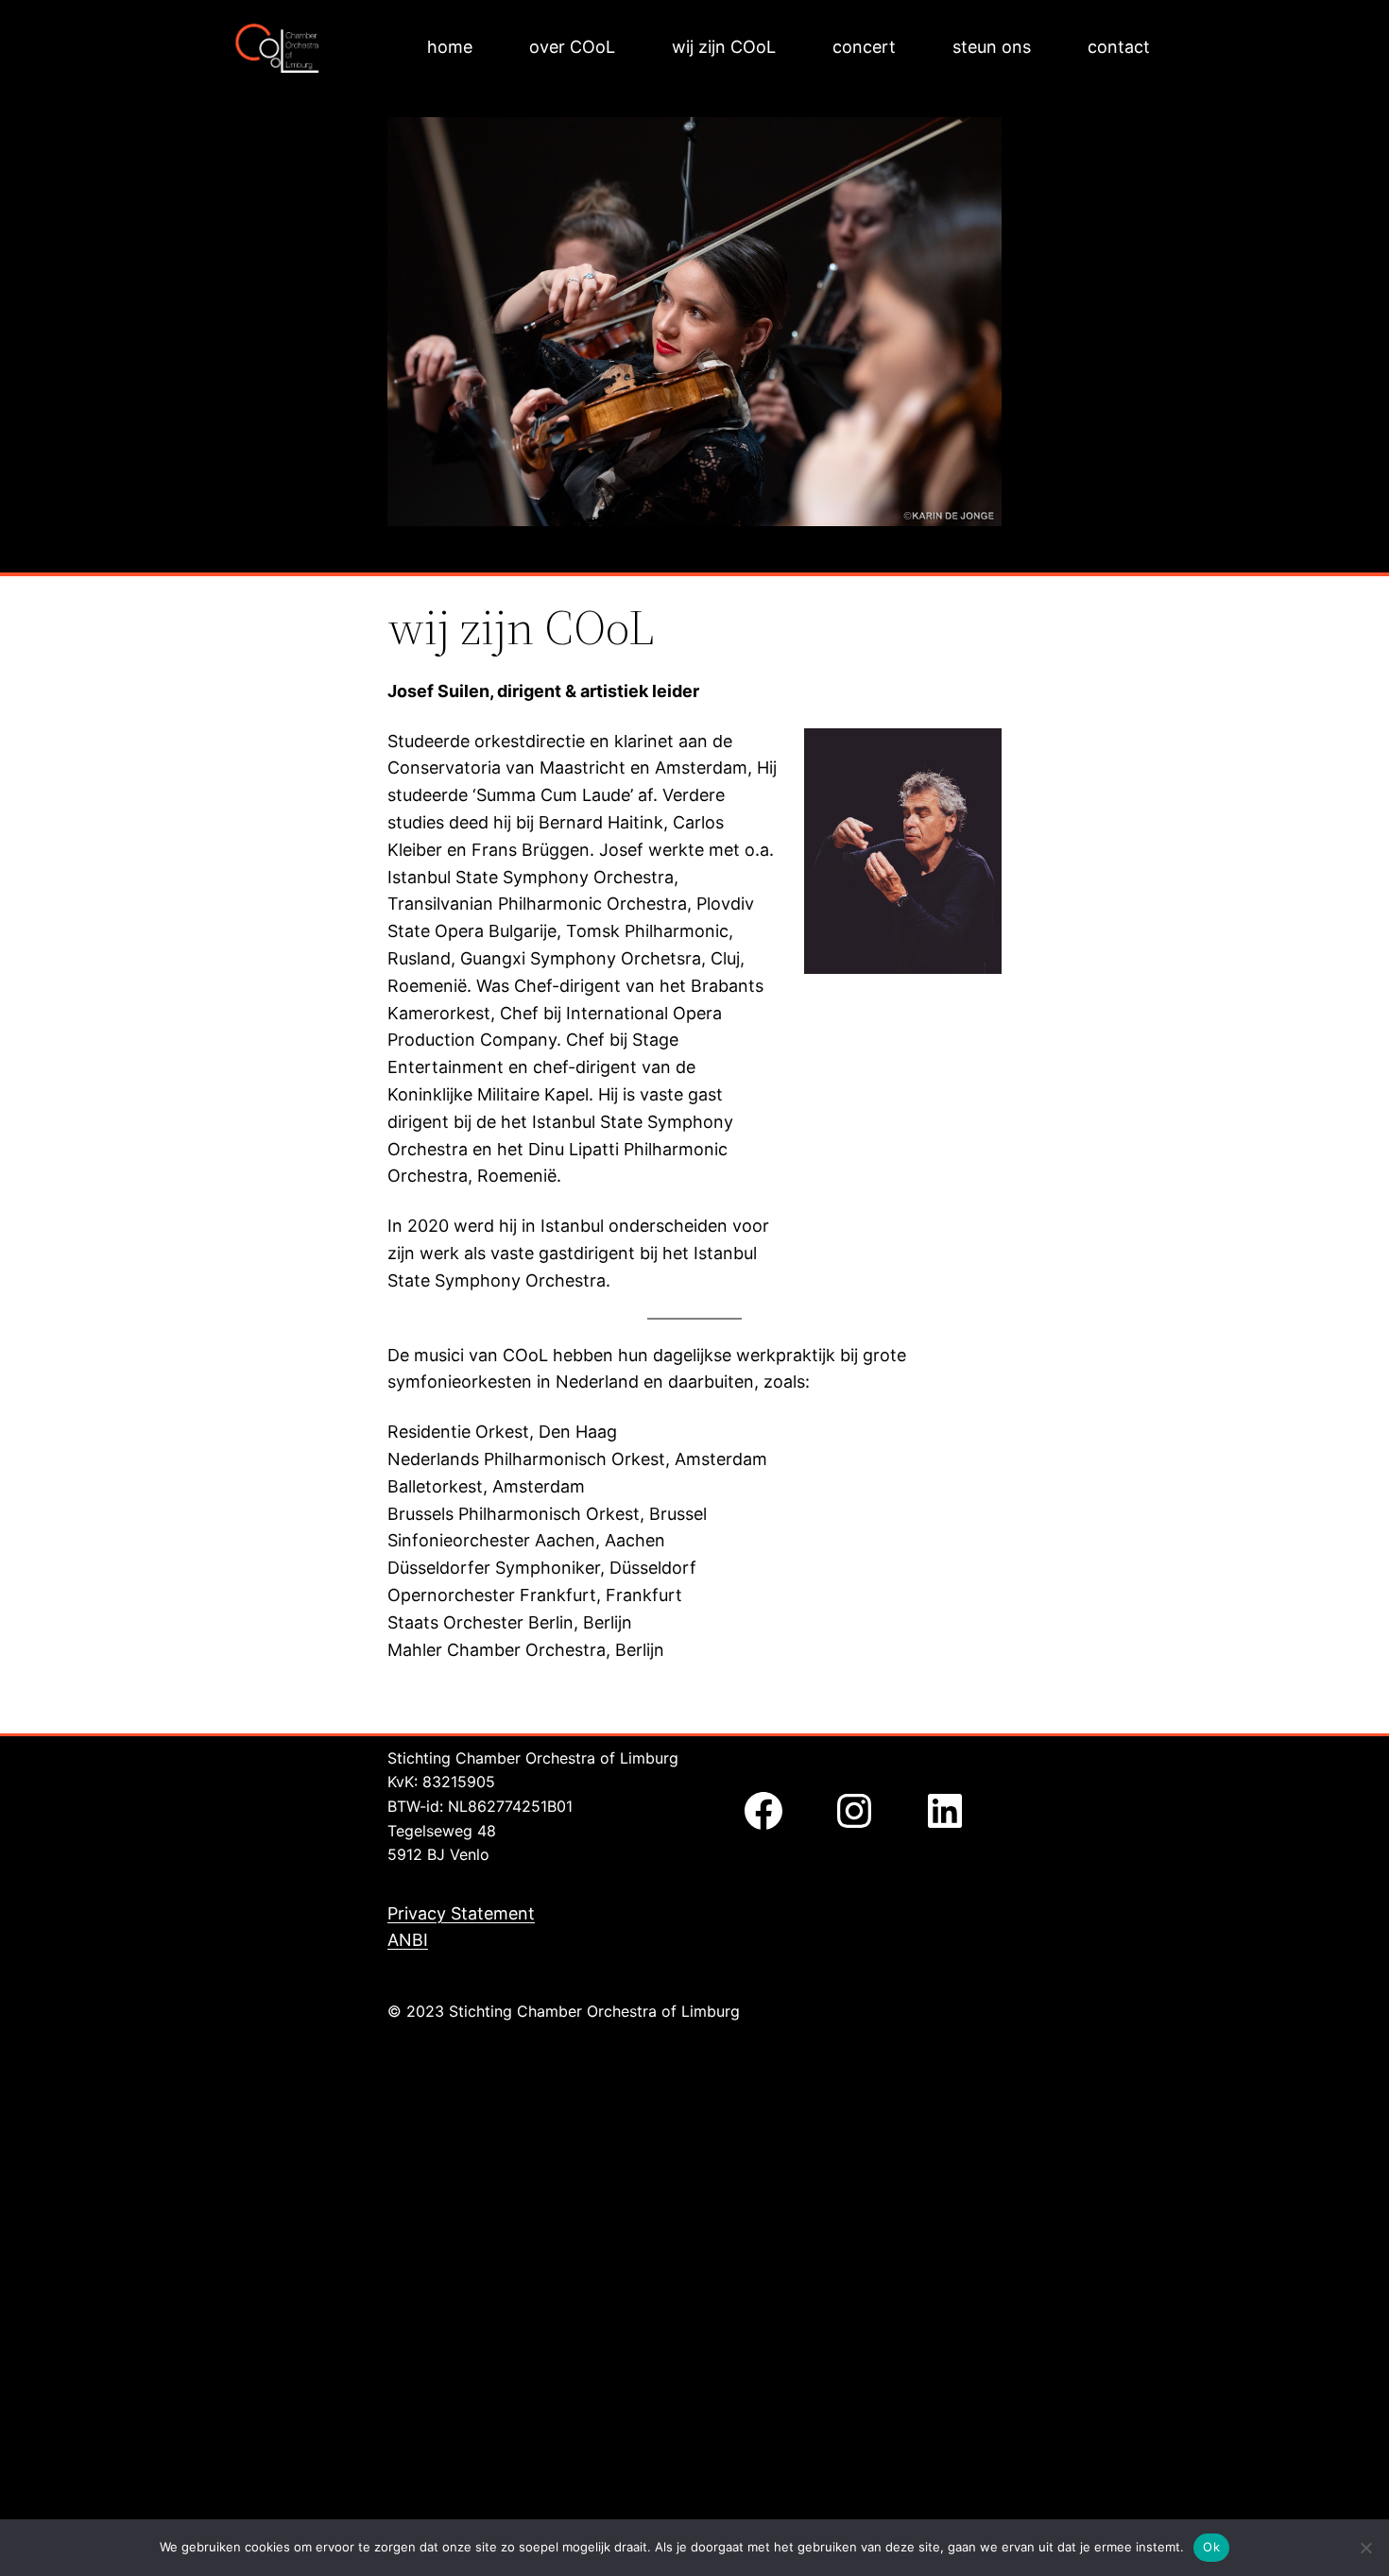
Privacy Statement (461, 1913)
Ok (1211, 2547)
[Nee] (1365, 2548)
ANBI (408, 1940)
